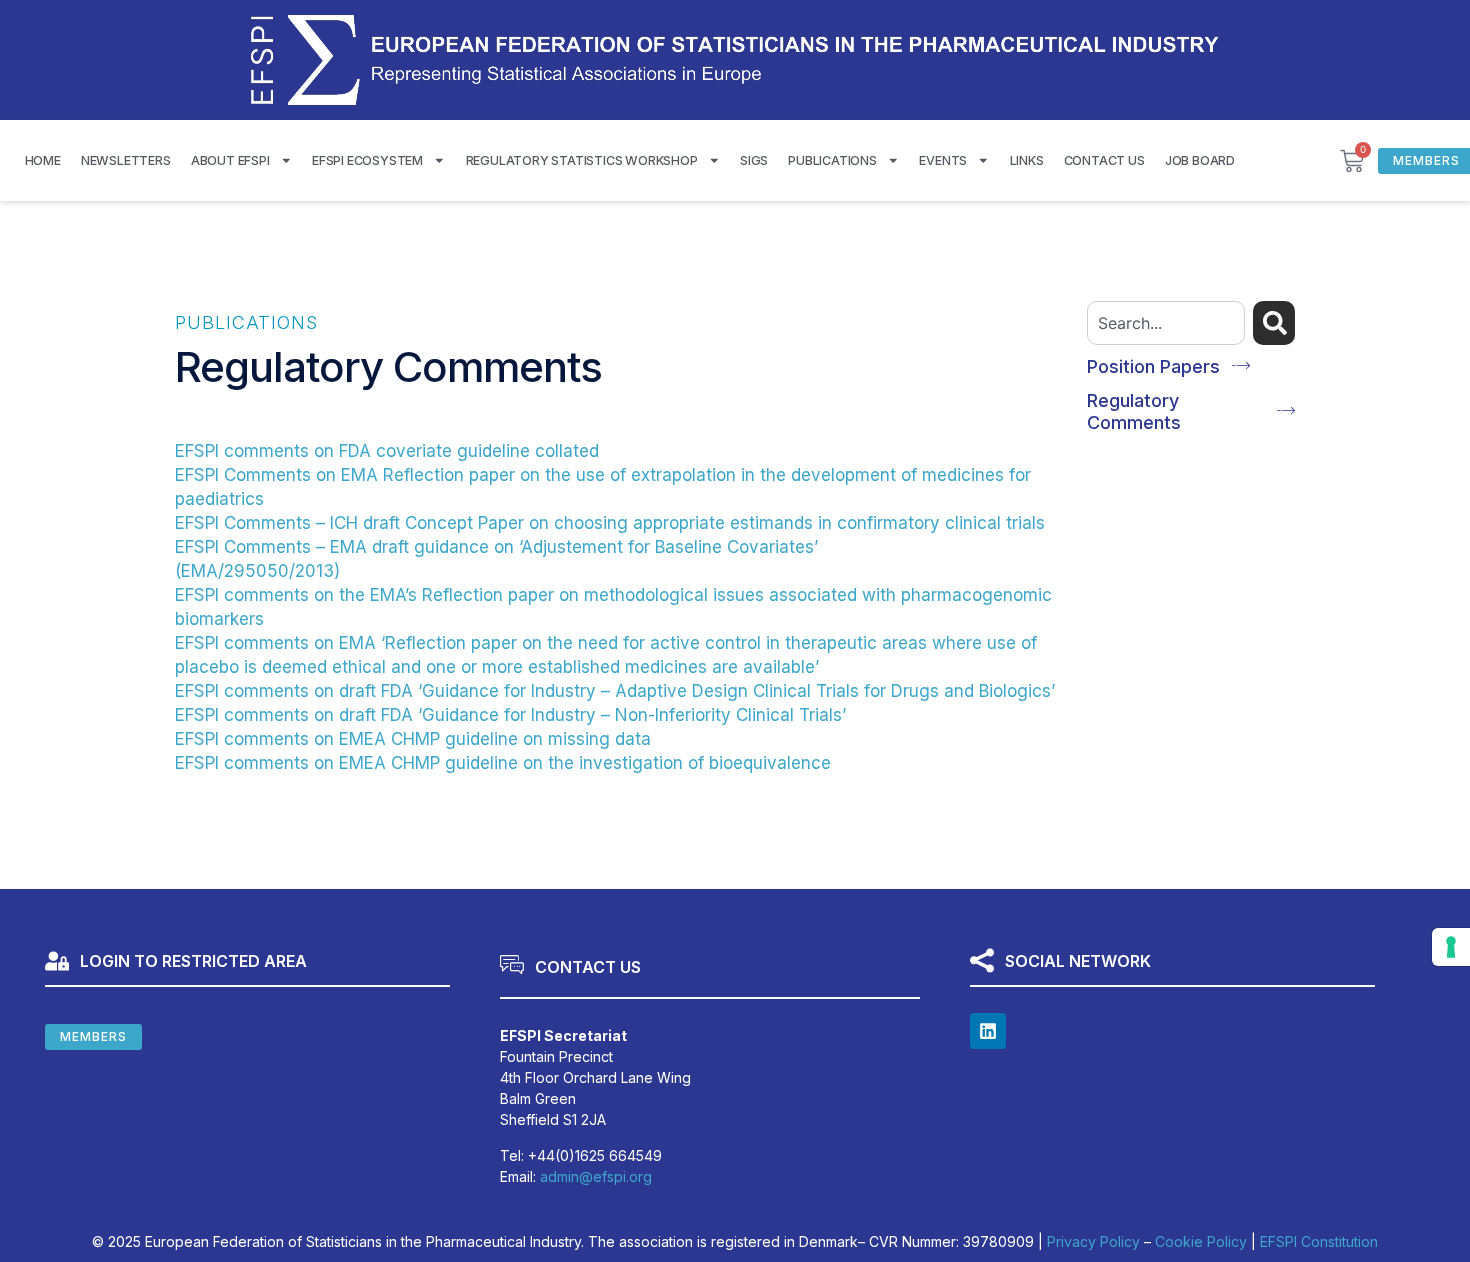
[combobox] (1166, 323)
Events (943, 160)
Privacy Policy (1093, 1241)
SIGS (754, 160)
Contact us (1104, 160)
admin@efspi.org (596, 1176)
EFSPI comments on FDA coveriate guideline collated (387, 451)
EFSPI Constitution (1319, 1241)
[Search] (1274, 323)
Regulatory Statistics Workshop (582, 160)
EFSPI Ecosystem (367, 160)
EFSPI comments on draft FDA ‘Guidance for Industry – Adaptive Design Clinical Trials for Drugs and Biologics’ (615, 691)
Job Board (1200, 160)
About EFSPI (230, 160)
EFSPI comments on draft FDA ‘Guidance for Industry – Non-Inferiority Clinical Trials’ (510, 715)
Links (1027, 160)
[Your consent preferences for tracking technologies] (1451, 947)
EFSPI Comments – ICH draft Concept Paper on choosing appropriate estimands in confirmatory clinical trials (610, 523)
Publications (832, 160)
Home (43, 160)
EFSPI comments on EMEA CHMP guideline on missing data (413, 739)
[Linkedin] (988, 1031)
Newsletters (126, 160)
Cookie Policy (1201, 1241)
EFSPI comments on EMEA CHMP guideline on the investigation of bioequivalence (503, 763)
